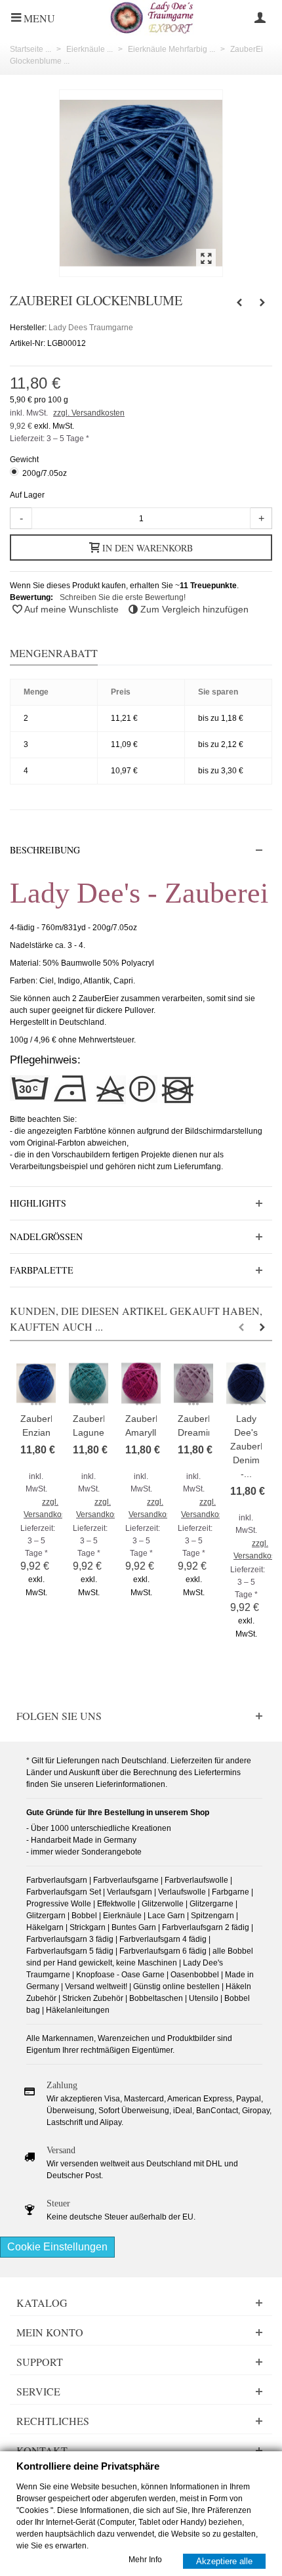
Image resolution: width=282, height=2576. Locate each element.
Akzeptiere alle (224, 2561)
